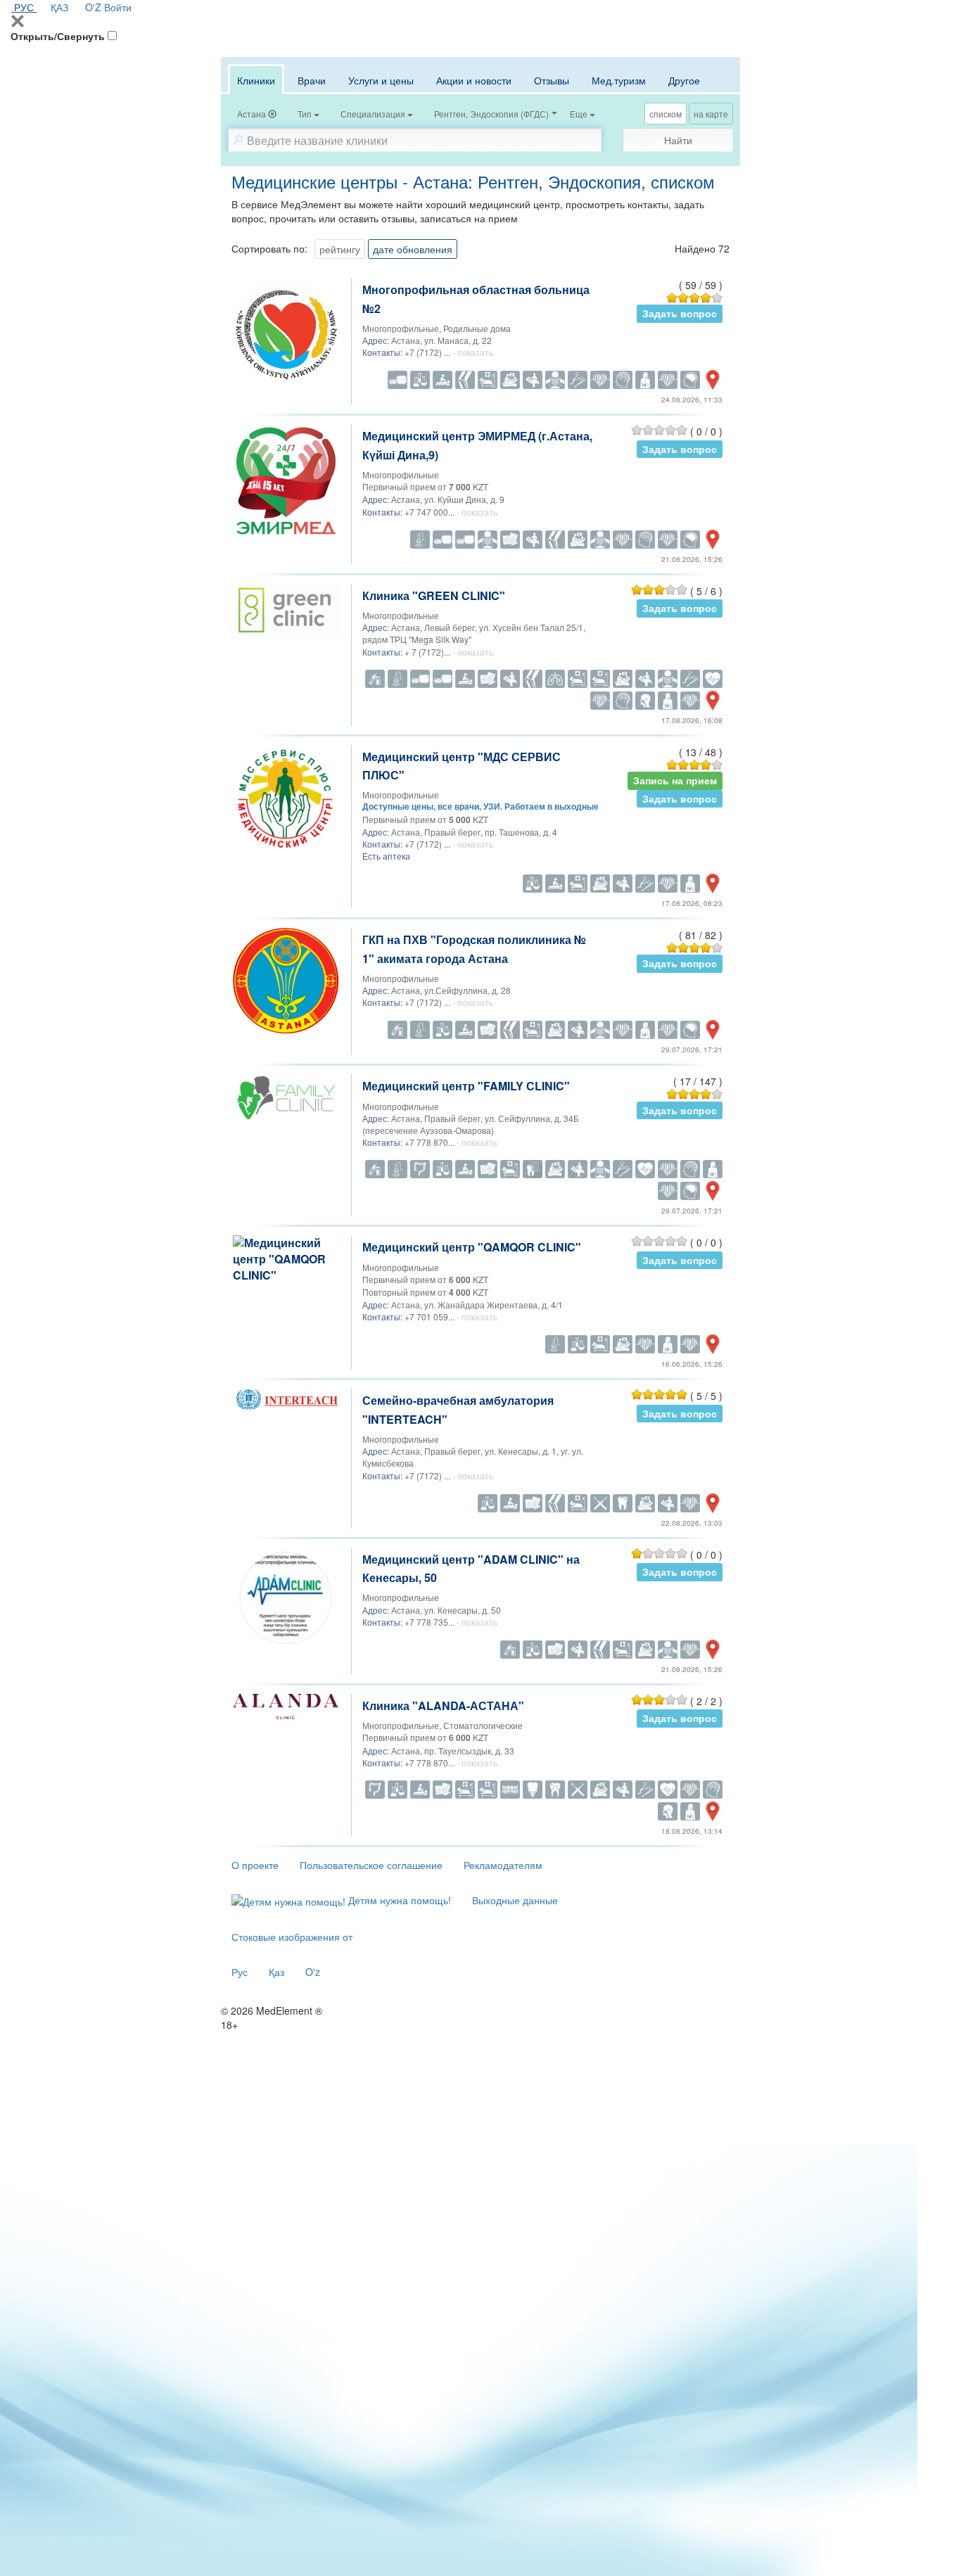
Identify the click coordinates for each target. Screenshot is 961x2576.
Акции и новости (474, 80)
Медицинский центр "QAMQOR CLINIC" (472, 1247)
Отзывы (552, 80)
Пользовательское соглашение (371, 1865)
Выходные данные (515, 1900)
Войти (118, 7)
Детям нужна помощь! (398, 1900)
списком (666, 114)
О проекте (255, 1865)
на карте (711, 114)
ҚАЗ (59, 7)
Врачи (312, 80)
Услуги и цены (381, 80)
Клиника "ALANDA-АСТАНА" (443, 1705)
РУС (24, 7)
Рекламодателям (503, 1865)
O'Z (93, 7)
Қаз (276, 1972)
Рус (240, 1972)
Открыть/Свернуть (58, 36)
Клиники (256, 80)
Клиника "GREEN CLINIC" (434, 595)
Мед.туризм (619, 80)
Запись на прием (675, 780)
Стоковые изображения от (292, 1937)
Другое (684, 80)
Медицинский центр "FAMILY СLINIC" (466, 1086)
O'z (313, 1972)
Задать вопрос (680, 313)
